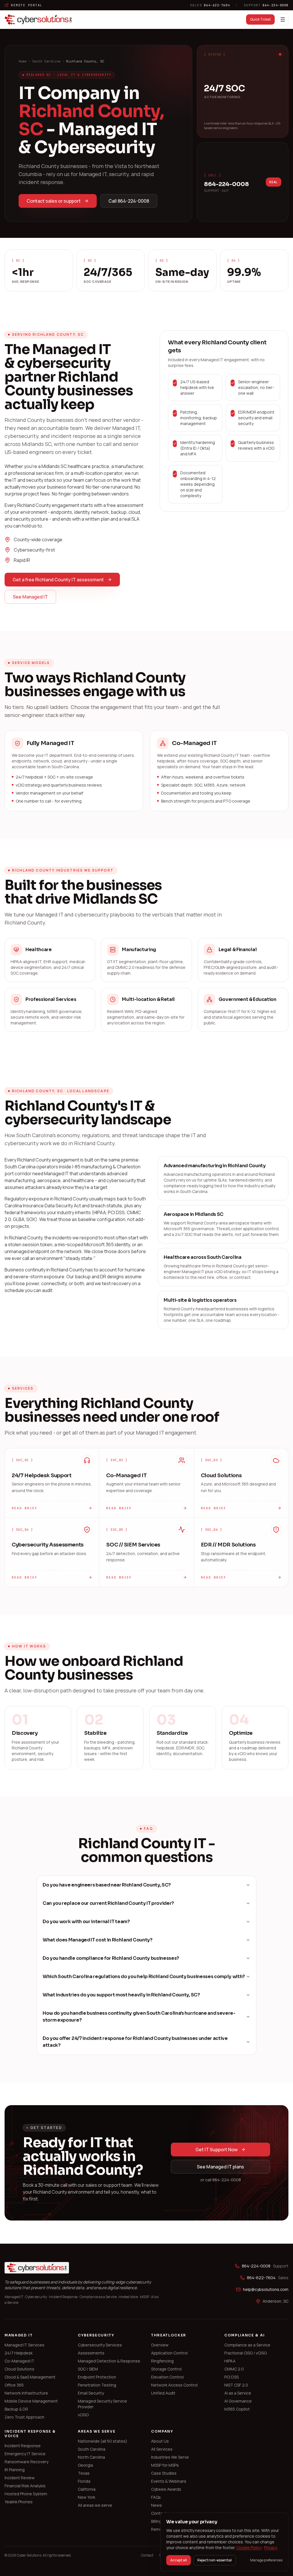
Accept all (179, 2560)
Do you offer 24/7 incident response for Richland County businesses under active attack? (135, 2042)
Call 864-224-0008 (129, 201)
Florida (84, 2481)
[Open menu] (283, 19)
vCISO (83, 2415)
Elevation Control (167, 2377)
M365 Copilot (237, 2409)
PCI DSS (231, 2377)
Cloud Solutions (19, 2369)
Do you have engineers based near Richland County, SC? (107, 1885)
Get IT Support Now (216, 2150)
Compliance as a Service (247, 2345)
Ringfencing (162, 2361)
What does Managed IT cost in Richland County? (98, 1940)
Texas (84, 2473)
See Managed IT (30, 597)
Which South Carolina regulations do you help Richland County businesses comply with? (144, 1977)
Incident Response (23, 2446)
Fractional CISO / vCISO (246, 2353)
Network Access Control (174, 2385)
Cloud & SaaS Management (30, 2377)
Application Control (169, 2353)
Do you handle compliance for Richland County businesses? (111, 1958)
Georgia (85, 2465)
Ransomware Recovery (26, 2462)
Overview (160, 2345)
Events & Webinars (169, 2481)
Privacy (271, 2548)
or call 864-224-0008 (221, 2180)
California (87, 2489)
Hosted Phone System (26, 2494)
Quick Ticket (260, 19)
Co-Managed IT (19, 2361)
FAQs (156, 2497)
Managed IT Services (24, 2345)
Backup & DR (16, 2409)
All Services (162, 2449)
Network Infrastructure (26, 2393)
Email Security (91, 2393)
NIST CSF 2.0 (236, 2385)
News (157, 2505)
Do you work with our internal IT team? (86, 1922)
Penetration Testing (97, 2385)
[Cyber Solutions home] (38, 19)
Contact (159, 2513)
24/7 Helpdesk (19, 2353)
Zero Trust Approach (24, 2417)
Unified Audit (163, 2393)
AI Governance (238, 2401)
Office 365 (14, 2385)
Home (23, 61)
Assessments (91, 2353)
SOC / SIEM (88, 2369)
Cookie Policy (249, 2548)
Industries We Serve (170, 2457)
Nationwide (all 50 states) (103, 2441)
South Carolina (46, 61)
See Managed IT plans (220, 2167)
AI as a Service (238, 2393)
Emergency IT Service (25, 2454)
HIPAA (230, 2361)
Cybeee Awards (166, 2489)
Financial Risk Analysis (25, 2486)
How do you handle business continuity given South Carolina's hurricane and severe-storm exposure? (139, 2017)
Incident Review (20, 2478)
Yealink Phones (19, 2502)
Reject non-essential (215, 2560)
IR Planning (15, 2470)
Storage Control (166, 2369)
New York (87, 2497)
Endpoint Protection (97, 2377)
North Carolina (91, 2457)
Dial (274, 182)
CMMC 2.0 (234, 2369)
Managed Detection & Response (109, 2361)
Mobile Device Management (31, 2401)
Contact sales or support (54, 201)
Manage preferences (266, 2560)
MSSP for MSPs (165, 2465)
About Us (160, 2441)
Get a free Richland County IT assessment (58, 580)
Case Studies (164, 2473)
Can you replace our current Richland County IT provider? (108, 1903)
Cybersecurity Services (100, 2345)
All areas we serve (95, 2505)
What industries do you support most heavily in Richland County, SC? (121, 1995)
